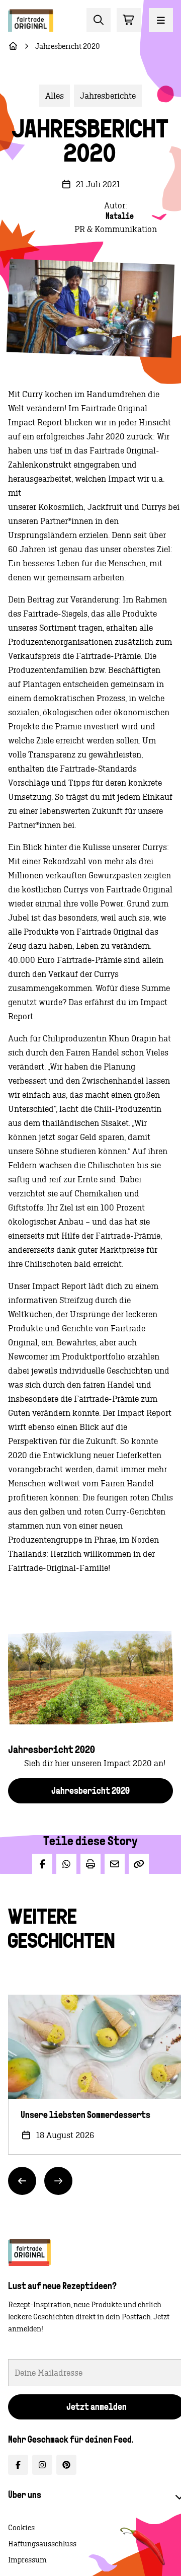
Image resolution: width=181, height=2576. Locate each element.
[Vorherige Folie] (22, 2180)
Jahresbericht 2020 (90, 1791)
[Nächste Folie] (58, 2180)
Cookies (21, 2528)
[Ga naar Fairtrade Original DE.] (13, 46)
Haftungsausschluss (42, 2544)
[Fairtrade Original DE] (29, 2252)
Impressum (27, 2560)
